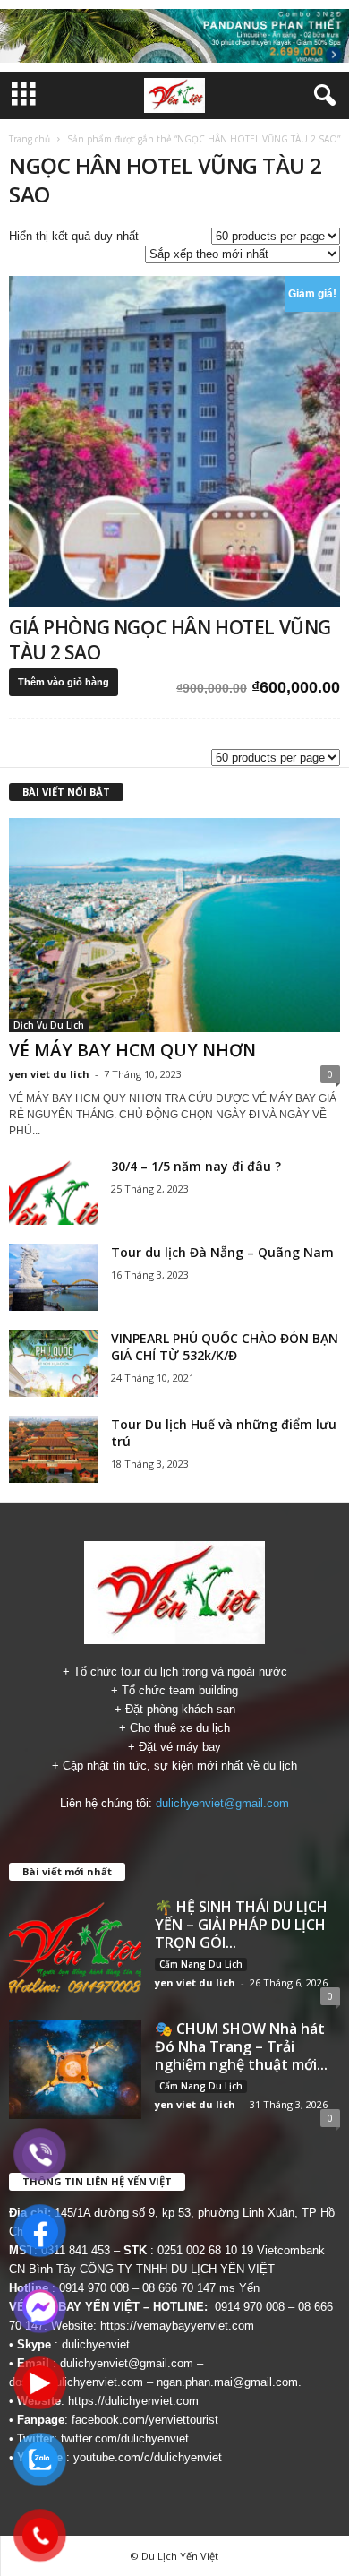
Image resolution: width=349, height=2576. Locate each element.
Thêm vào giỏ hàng (64, 682)
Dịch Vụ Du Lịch (49, 1025)
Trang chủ (30, 139)
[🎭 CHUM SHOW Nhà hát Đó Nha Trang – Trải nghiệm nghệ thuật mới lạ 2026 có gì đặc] (75, 2069)
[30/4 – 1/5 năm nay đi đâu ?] (54, 1191)
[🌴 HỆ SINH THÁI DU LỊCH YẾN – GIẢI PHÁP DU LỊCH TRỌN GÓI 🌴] (75, 1947)
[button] (321, 96)
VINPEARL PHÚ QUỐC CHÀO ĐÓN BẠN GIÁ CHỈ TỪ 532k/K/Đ (225, 1347)
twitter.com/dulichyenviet (125, 2438)
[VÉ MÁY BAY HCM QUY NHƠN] (174, 925)
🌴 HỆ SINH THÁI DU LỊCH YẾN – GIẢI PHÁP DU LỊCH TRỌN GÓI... (241, 1925)
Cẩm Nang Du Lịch (201, 1964)
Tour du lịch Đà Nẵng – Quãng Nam (222, 1252)
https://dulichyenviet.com (133, 2401)
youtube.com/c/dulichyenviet (148, 2457)
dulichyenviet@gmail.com (222, 1803)
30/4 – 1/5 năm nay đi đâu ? (196, 1166)
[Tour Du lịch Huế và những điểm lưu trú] (54, 1449)
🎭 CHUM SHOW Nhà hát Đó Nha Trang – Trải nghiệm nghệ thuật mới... (241, 2046)
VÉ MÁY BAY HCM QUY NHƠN (132, 1050)
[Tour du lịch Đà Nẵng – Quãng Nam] (54, 1277)
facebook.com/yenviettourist (145, 2420)
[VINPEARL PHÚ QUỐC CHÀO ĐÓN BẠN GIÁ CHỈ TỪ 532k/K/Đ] (54, 1363)
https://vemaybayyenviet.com (177, 2326)
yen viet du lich (49, 1074)
